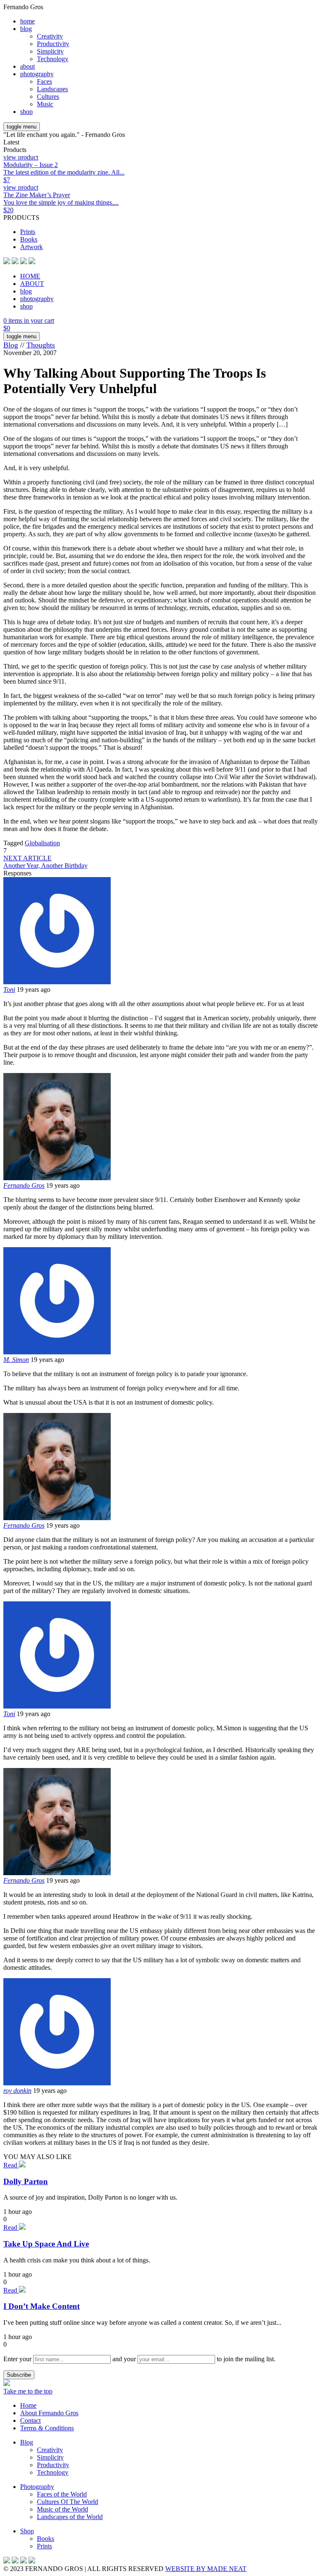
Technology (53, 59)
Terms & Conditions (47, 2428)
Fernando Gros (24, 1185)
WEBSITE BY (206, 2569)
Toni (9, 989)
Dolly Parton (26, 2181)
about (27, 66)
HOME (30, 276)
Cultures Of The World (68, 2502)
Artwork (31, 247)
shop (26, 112)
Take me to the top (28, 2391)
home (27, 21)
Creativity (50, 36)
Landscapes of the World (70, 2517)
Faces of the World (62, 2494)
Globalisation (42, 843)
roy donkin (17, 2091)
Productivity (53, 44)
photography (37, 74)
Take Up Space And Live (46, 2244)
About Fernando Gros (49, 2413)
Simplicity (50, 51)
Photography (37, 2487)
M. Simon (16, 1360)
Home (28, 2405)
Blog (11, 345)
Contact (30, 2420)
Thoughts (41, 345)
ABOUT (32, 284)
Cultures (48, 97)
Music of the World (62, 2509)
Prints (28, 232)
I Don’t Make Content (42, 2306)
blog (26, 29)
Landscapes (52, 89)
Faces (44, 81)
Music (45, 104)
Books (29, 239)
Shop (27, 2531)
